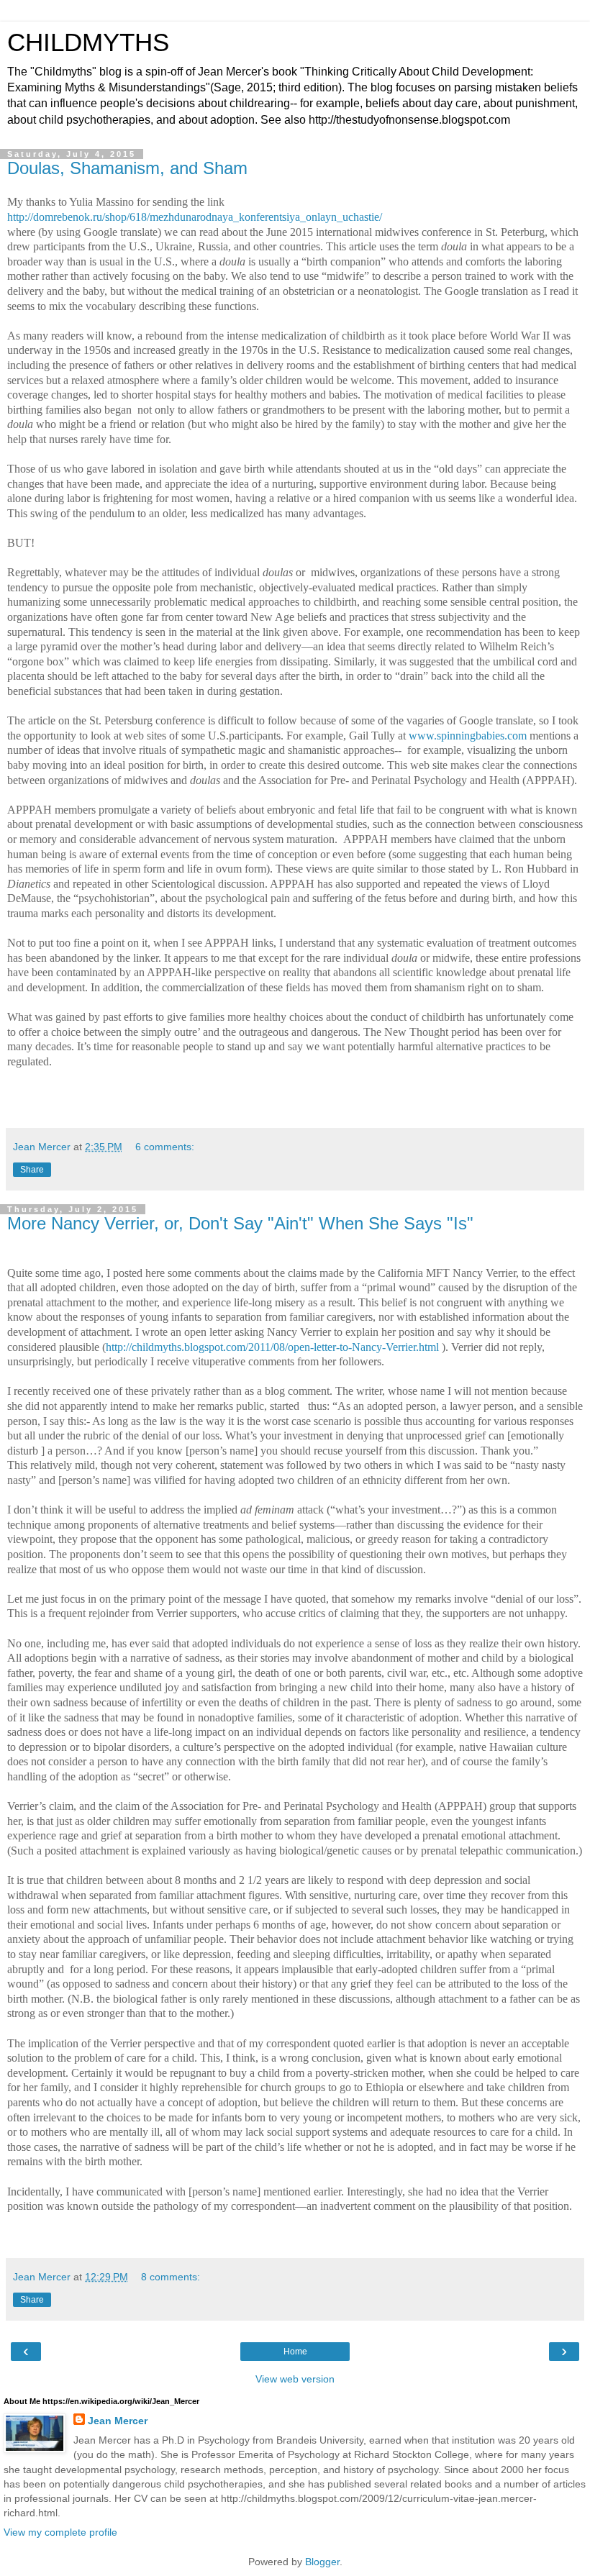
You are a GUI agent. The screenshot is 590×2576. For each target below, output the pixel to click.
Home (295, 2352)
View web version (295, 2379)
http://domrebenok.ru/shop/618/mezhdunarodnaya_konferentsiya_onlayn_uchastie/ (195, 217)
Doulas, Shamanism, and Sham (127, 168)
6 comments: (165, 1147)
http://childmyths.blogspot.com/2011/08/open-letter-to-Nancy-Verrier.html (272, 1347)
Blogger (322, 2562)
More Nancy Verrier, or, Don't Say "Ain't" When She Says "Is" (240, 1223)
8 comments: (171, 2277)
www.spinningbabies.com (468, 736)
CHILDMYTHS (88, 42)
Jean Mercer (118, 2421)
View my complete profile (60, 2532)
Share (32, 1170)
